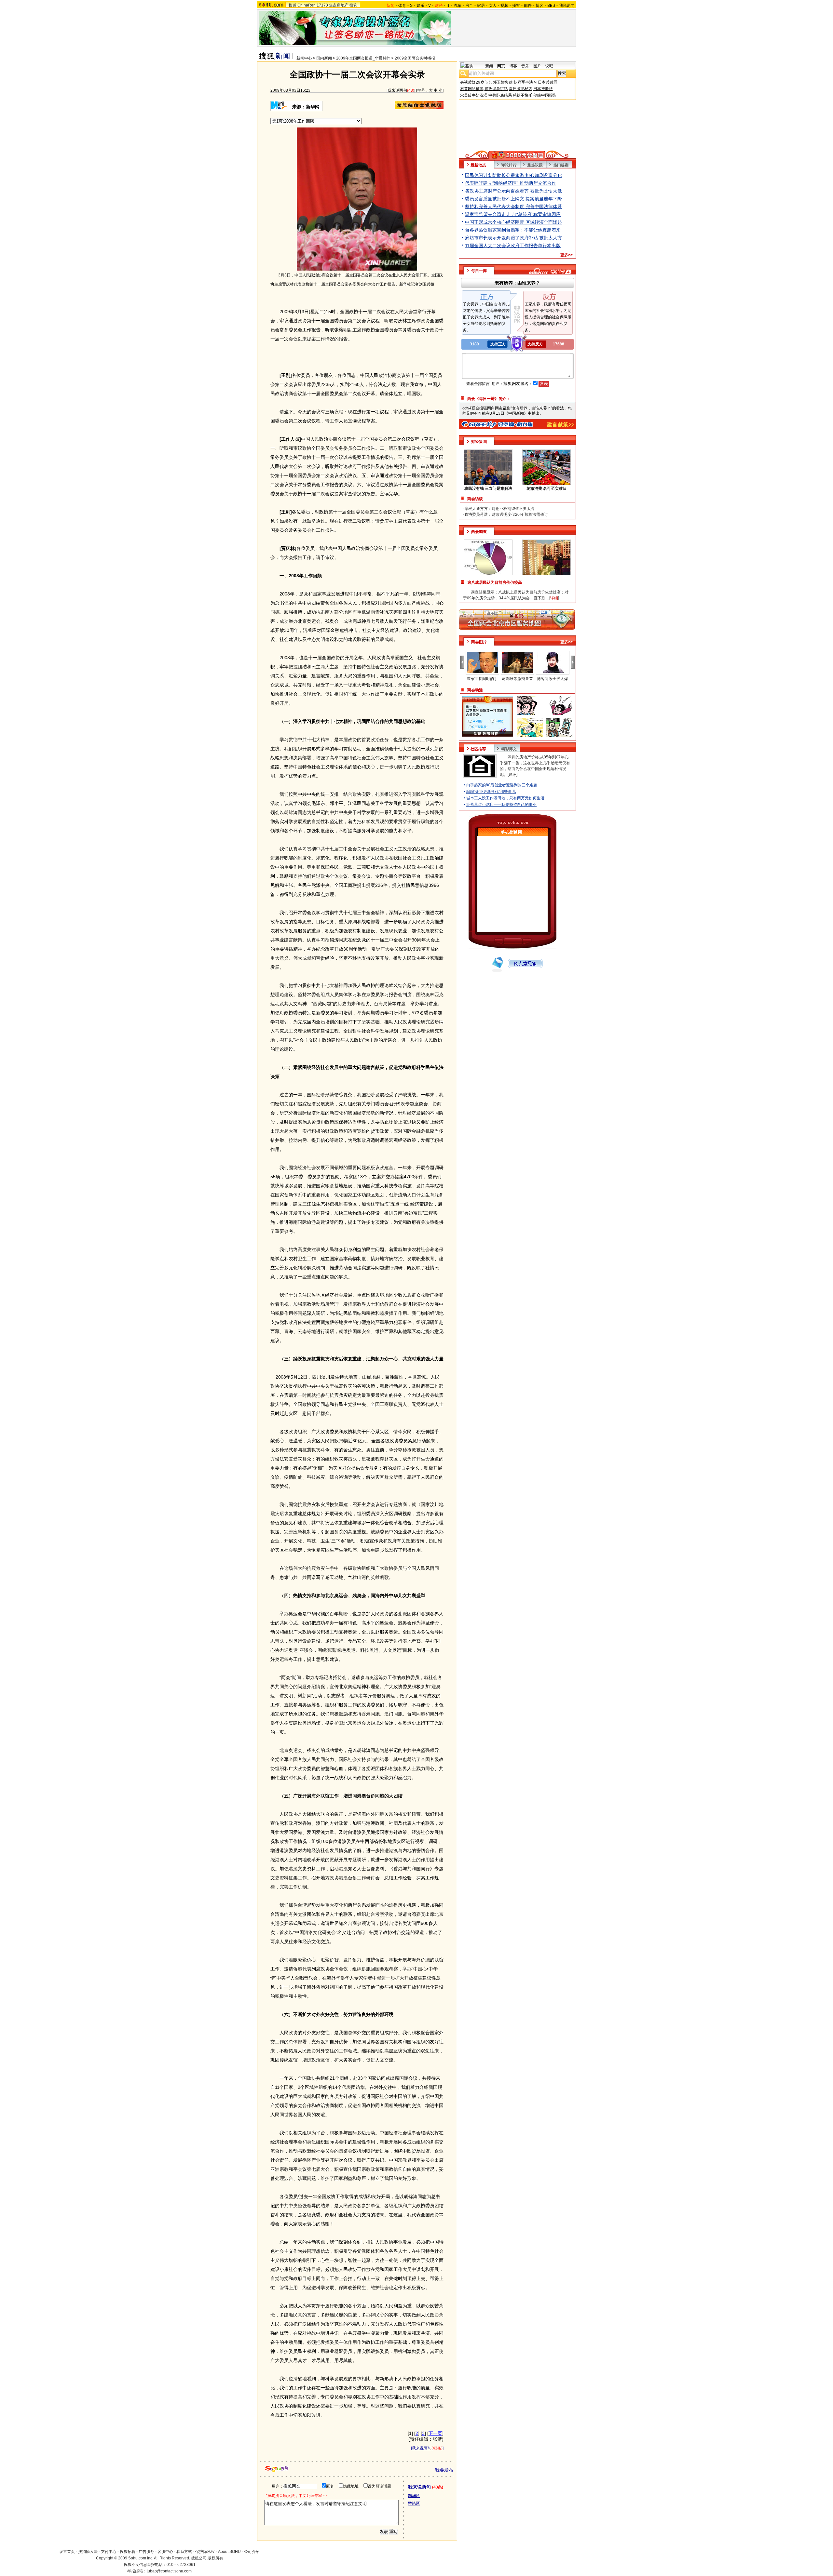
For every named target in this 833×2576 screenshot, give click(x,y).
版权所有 (215, 2558)
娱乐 (420, 6)
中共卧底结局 (500, 95)
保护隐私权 (205, 2552)
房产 (469, 6)
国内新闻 (324, 58)
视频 (504, 6)
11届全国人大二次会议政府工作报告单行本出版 (513, 246)
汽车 (457, 6)
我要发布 (444, 2470)
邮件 (528, 6)
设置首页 (67, 2552)
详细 (512, 775)
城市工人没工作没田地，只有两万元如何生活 (505, 798)
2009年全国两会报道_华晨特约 (363, 58)
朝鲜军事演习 (525, 82)
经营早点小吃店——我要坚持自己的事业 (501, 805)
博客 (539, 6)
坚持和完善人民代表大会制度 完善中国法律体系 (513, 207)
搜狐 (293, 5)
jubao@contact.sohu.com (169, 2571)
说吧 (549, 66)
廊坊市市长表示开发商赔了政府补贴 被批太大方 (513, 238)
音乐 (525, 66)
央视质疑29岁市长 (476, 82)
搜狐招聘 (128, 2552)
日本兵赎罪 (548, 82)
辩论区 (414, 2503)
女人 (493, 6)
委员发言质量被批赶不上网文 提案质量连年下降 (513, 199)
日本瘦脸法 (543, 89)
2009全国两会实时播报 (415, 58)
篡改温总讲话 (496, 89)
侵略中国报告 (545, 95)
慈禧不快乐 (523, 95)
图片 (537, 66)
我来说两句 (397, 90)
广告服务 (146, 2552)
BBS (551, 6)
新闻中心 (304, 58)
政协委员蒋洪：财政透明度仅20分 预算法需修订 (506, 514)
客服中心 (165, 2552)
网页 (501, 66)
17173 (322, 5)
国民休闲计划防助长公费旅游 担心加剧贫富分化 (513, 175)
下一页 (435, 2433)
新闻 (489, 66)
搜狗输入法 (88, 2552)
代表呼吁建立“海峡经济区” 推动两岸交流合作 (511, 183)
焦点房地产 (339, 5)
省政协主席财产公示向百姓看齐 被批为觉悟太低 (513, 191)
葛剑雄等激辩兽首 (517, 679)
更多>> (567, 255)
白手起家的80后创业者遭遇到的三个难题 (502, 785)
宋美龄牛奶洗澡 (474, 95)
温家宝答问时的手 (482, 679)
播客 (516, 6)
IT (448, 6)
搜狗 (353, 5)
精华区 (414, 2496)
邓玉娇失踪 (503, 82)
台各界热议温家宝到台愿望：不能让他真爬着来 (513, 230)
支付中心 (109, 2552)
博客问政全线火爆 (553, 679)
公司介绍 (252, 2552)
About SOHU (229, 2552)
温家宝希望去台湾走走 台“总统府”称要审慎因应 (513, 214)
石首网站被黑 (472, 89)
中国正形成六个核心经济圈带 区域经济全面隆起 (513, 222)
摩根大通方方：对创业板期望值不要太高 (499, 509)
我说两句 (567, 6)
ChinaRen (307, 5)
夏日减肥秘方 (521, 89)
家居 (481, 6)
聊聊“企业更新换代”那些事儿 (491, 792)
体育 (402, 6)
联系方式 (184, 2552)
